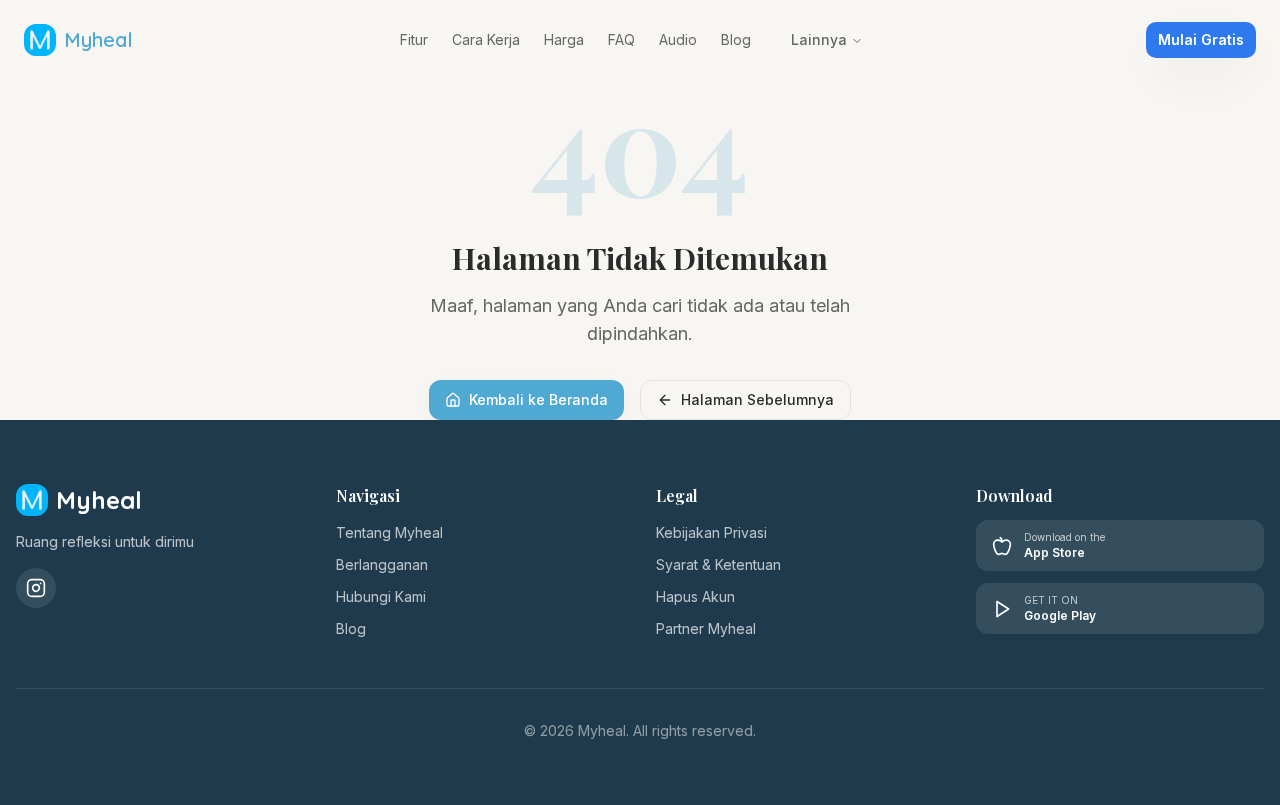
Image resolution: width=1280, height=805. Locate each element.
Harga (564, 39)
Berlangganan (382, 564)
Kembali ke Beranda (538, 399)
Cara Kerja (486, 39)
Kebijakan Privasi (711, 532)
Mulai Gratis (1201, 39)
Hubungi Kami (381, 596)
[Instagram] (36, 588)
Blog (736, 39)
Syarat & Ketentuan (718, 564)
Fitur (414, 39)
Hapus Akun (695, 596)
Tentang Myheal (389, 532)
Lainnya (819, 39)
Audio (678, 39)
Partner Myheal (706, 628)
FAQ (621, 39)
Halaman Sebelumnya (757, 399)
